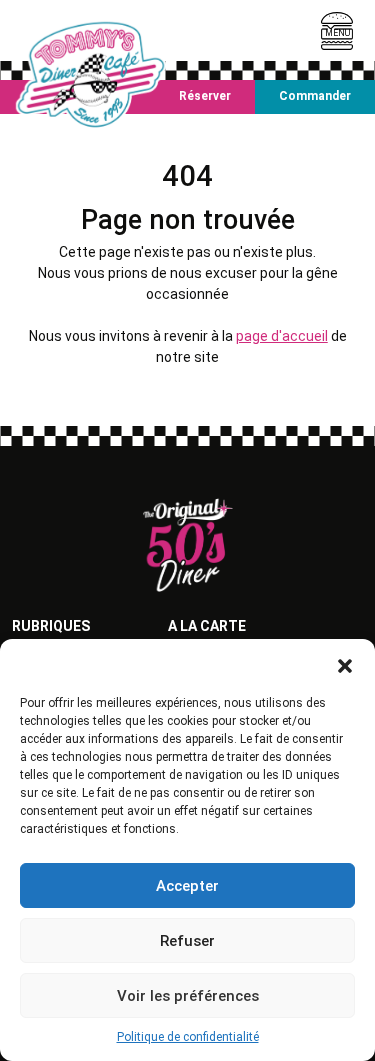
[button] (345, 664)
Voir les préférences (188, 996)
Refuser (187, 941)
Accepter (187, 886)
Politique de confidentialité (188, 1037)
